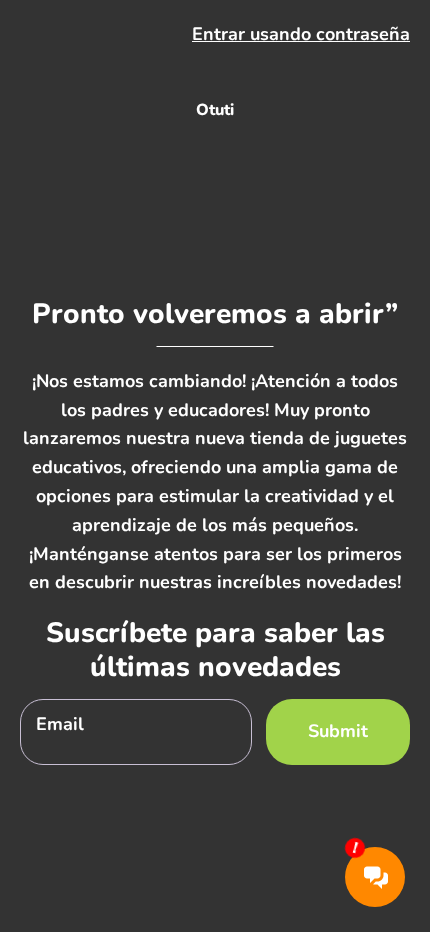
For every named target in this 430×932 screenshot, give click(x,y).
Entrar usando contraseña (301, 34)
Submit (338, 731)
